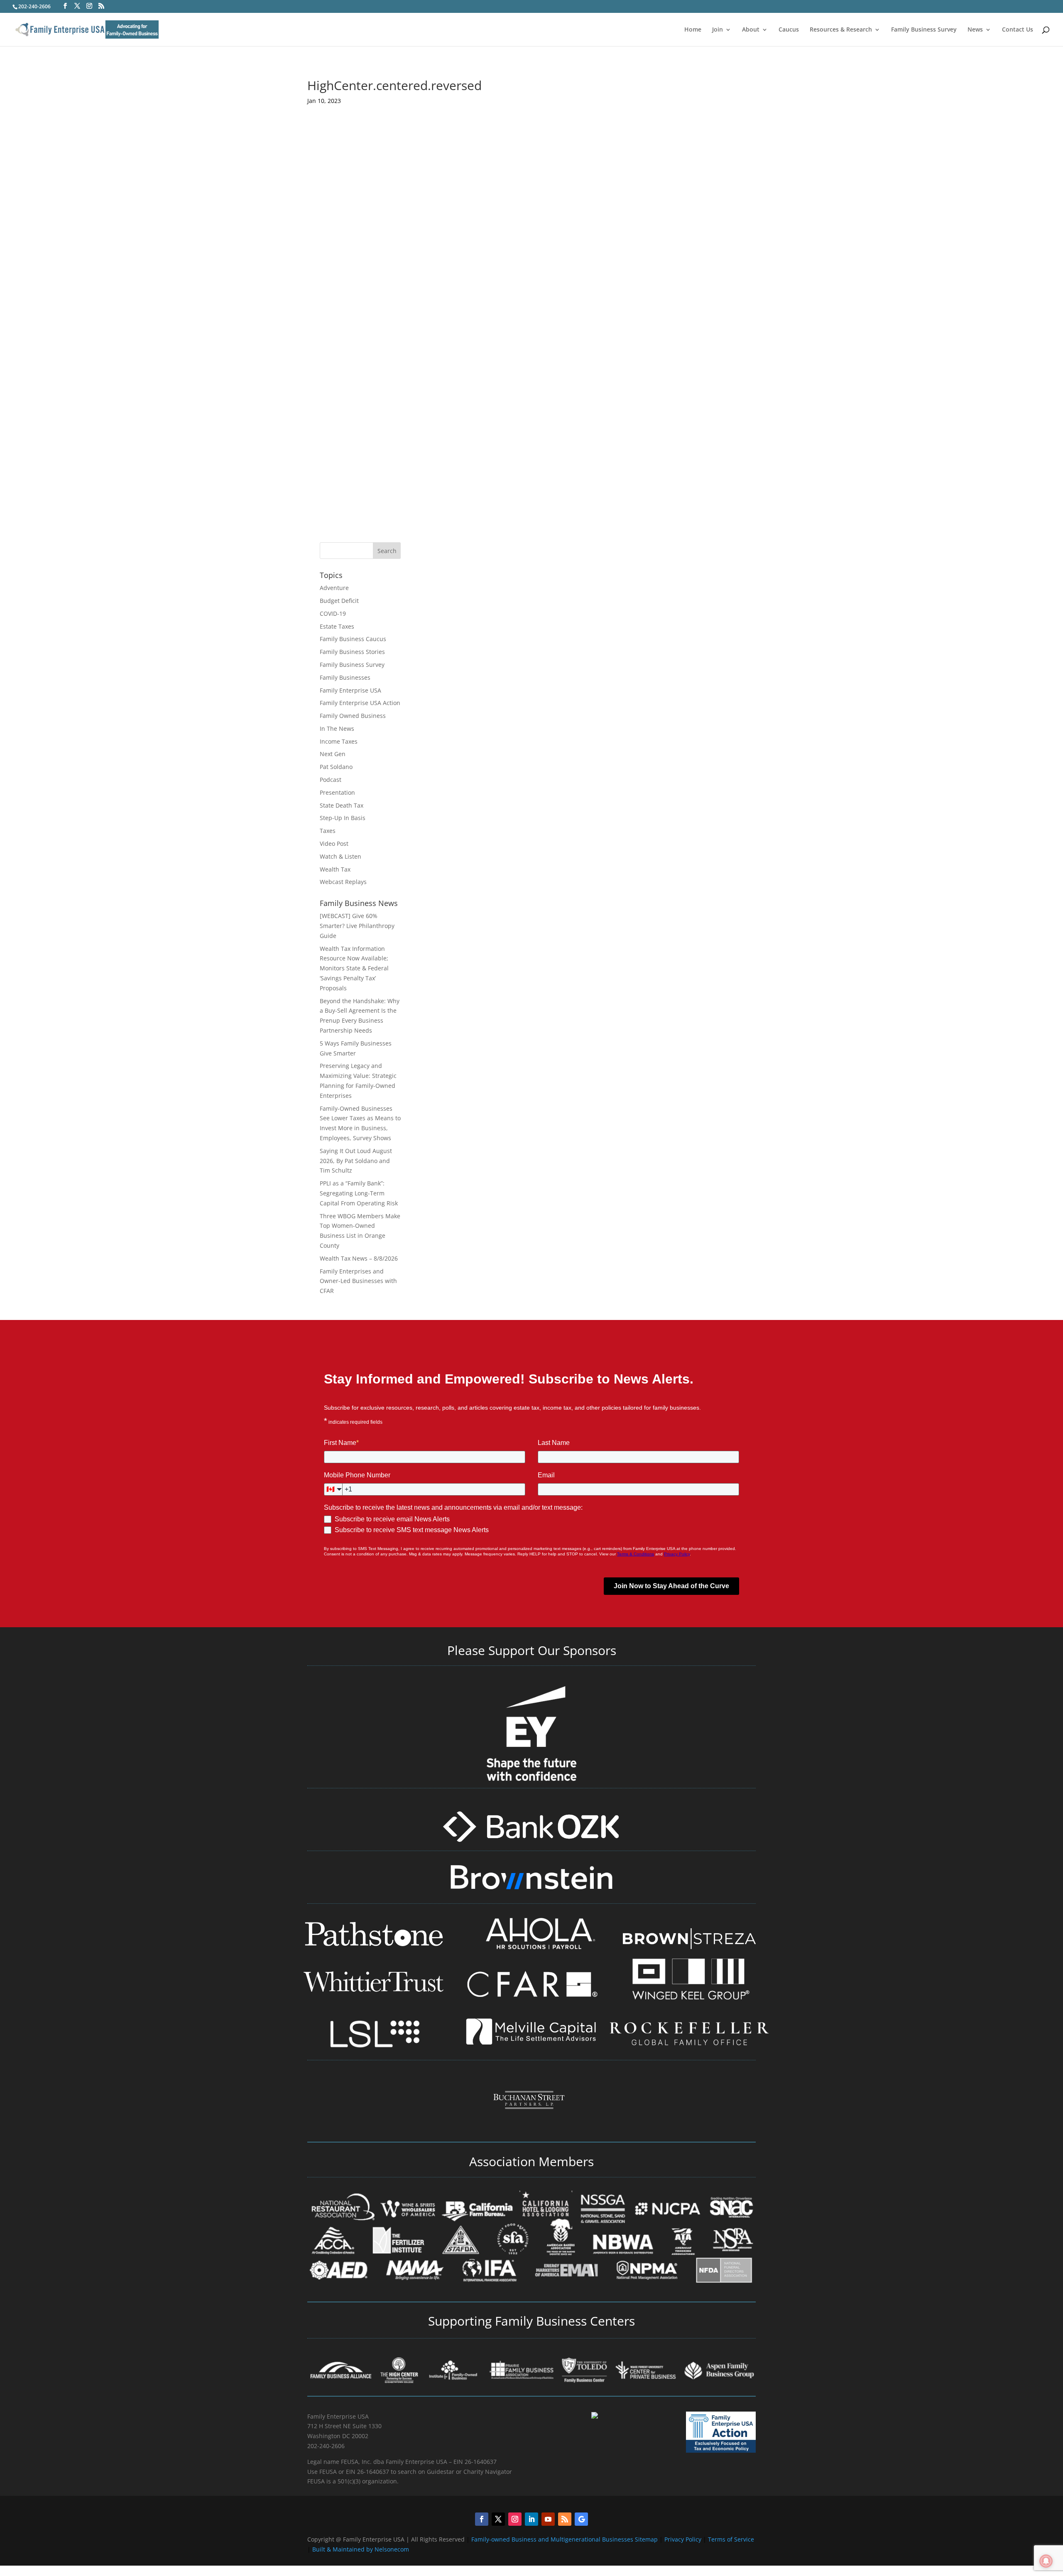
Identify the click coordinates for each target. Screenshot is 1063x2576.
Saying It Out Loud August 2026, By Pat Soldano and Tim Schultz (356, 1161)
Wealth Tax (335, 869)
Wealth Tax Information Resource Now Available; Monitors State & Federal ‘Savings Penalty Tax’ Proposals (354, 968)
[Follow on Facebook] (482, 2519)
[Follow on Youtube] (548, 2519)
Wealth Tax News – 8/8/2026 (359, 1258)
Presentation (337, 792)
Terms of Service (731, 2539)
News (975, 30)
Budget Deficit (339, 601)
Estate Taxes (337, 626)
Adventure (334, 588)
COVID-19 (333, 613)
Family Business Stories (352, 652)
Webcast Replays (343, 882)
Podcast (331, 780)
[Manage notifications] (1046, 2561)
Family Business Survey (924, 30)
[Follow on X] (498, 2519)
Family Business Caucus (353, 639)
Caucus (789, 30)
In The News (337, 728)
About (751, 30)
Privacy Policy (684, 2539)
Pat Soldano (336, 767)
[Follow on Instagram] (515, 2519)
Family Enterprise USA (350, 690)
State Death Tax (342, 805)
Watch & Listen (340, 856)
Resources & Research (841, 30)
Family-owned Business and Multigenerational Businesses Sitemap (565, 2539)
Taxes (328, 831)
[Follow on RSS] (565, 2519)
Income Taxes (339, 741)
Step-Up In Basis (343, 818)
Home (693, 30)
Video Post (334, 844)
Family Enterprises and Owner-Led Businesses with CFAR (358, 1281)
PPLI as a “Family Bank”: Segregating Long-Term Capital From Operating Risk (359, 1193)
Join (718, 30)
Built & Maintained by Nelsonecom (361, 2549)
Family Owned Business (353, 716)
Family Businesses (345, 677)
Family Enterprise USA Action (360, 703)
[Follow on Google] (581, 2519)
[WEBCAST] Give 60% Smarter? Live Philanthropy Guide (357, 926)
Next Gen (333, 754)
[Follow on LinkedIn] (531, 2519)
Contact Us (1018, 30)
